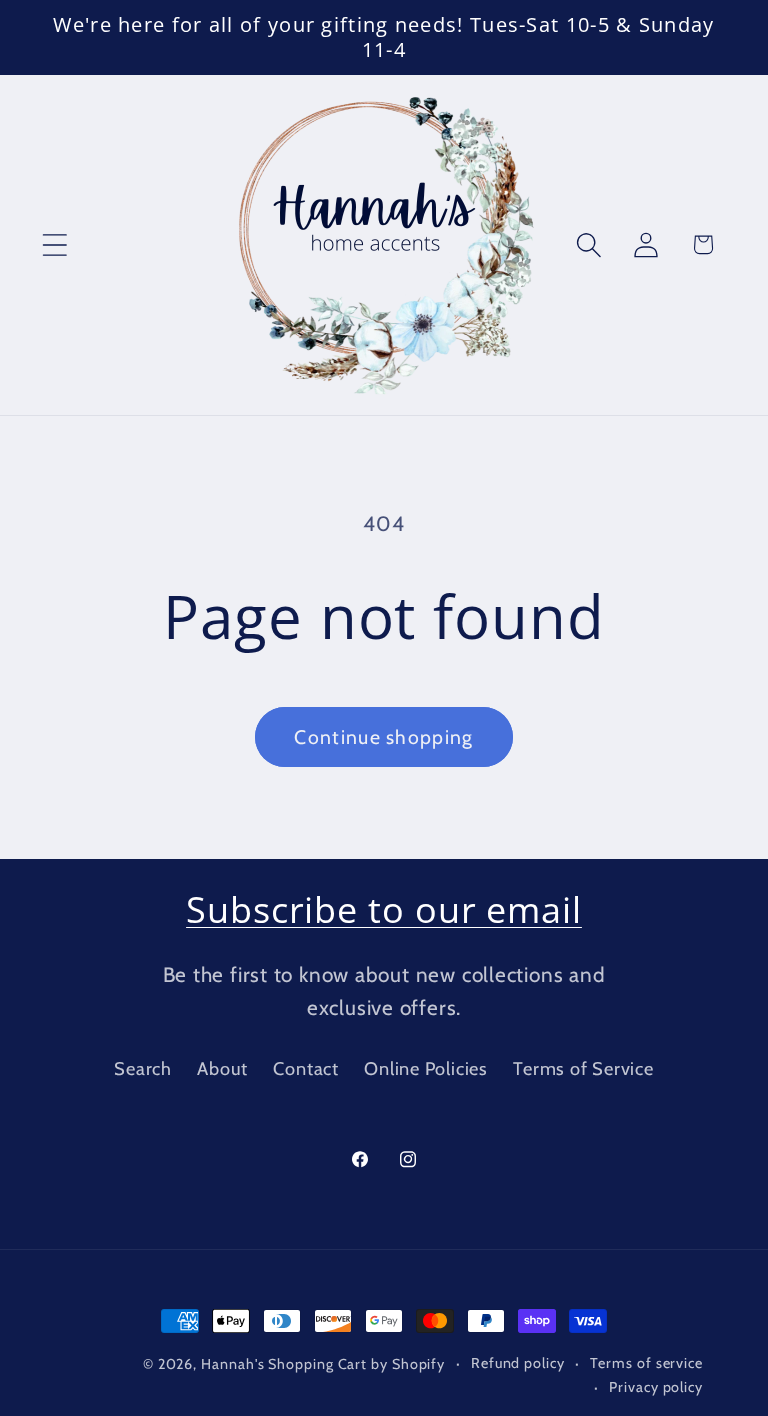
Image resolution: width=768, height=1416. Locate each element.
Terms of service (646, 1363)
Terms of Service (583, 1068)
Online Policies (426, 1068)
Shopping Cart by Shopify (356, 1364)
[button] (54, 244)
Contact (305, 1068)
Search (143, 1068)
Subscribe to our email (384, 909)
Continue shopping (383, 737)
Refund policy (518, 1363)
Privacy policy (656, 1387)
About (222, 1068)
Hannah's (234, 1364)
